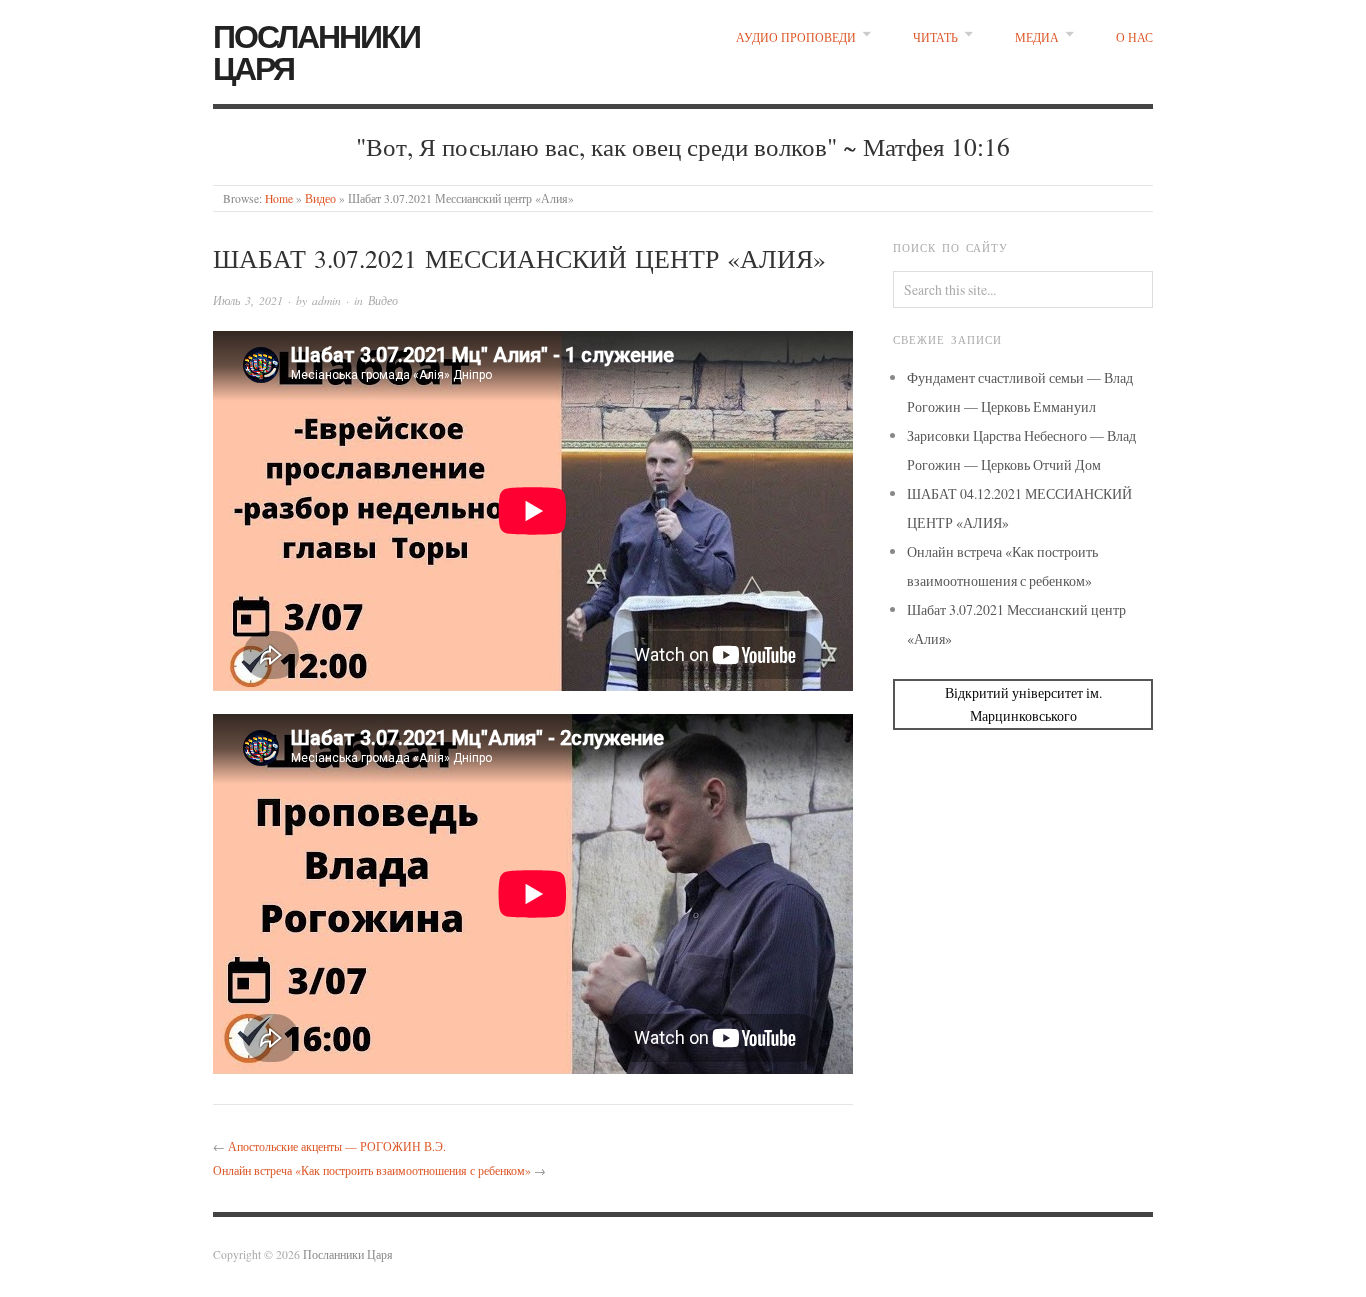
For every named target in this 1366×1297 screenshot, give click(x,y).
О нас (1134, 37)
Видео (320, 198)
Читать (935, 37)
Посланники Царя (316, 51)
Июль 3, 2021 (248, 300)
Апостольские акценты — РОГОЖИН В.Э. (337, 1146)
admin (326, 300)
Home (279, 198)
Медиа (1037, 37)
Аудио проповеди (796, 37)
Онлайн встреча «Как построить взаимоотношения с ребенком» (372, 1170)
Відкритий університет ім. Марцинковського (1023, 704)
